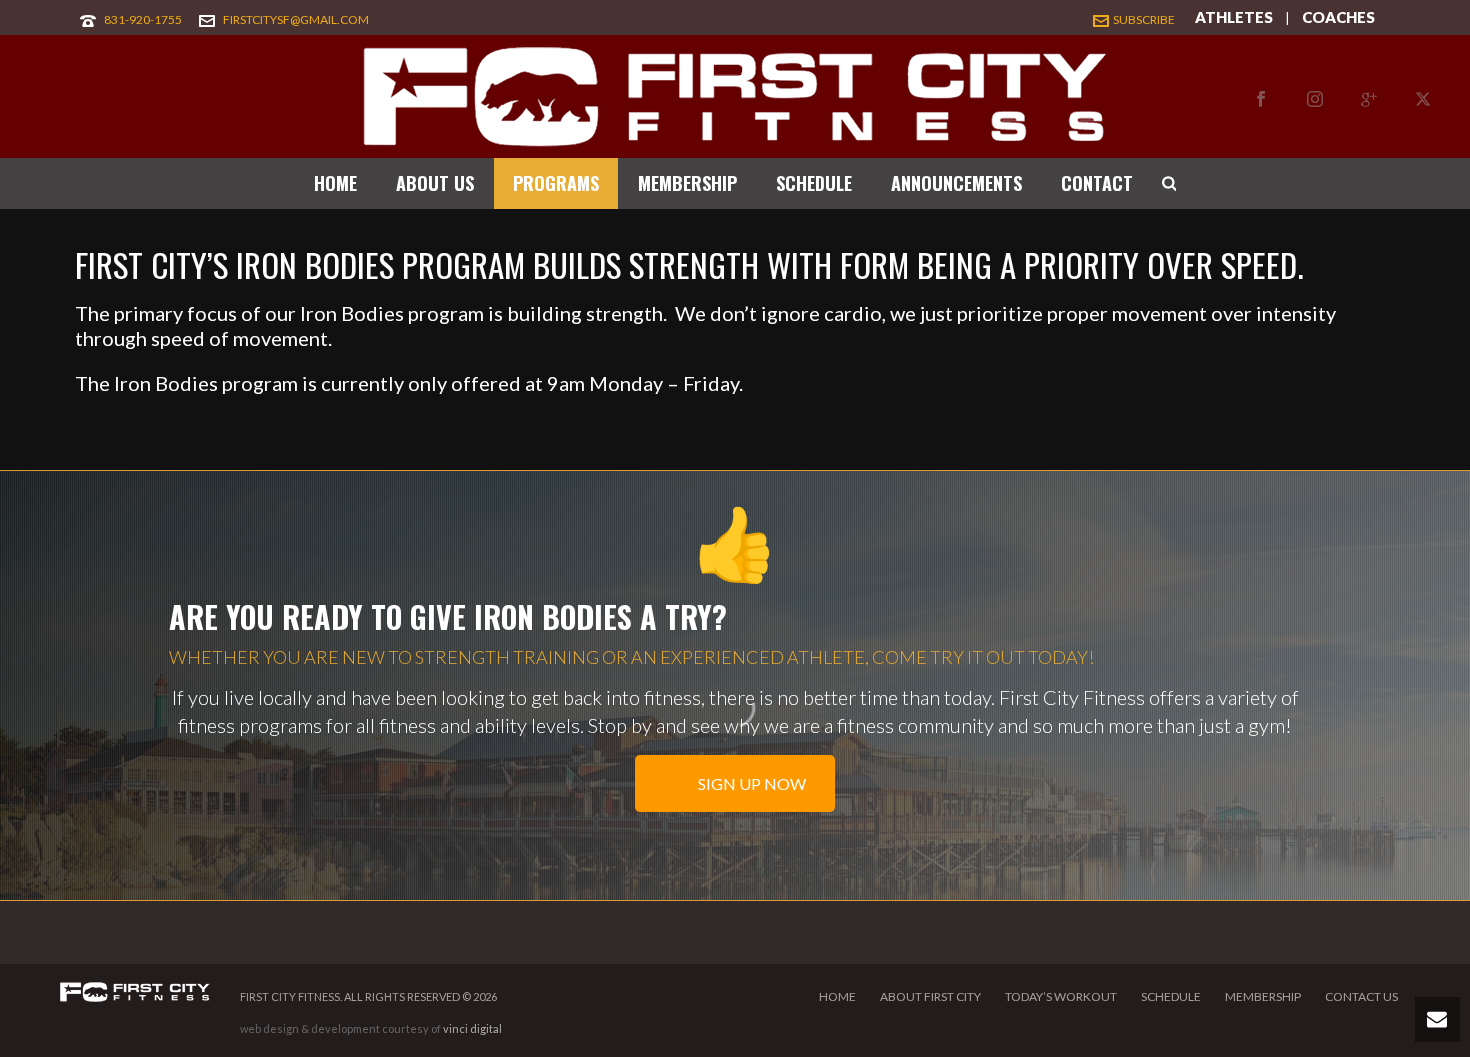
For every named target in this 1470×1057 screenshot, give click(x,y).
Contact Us (1361, 996)
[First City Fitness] (735, 96)
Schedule (1171, 996)
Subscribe (1144, 19)
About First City (930, 996)
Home (837, 996)
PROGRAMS (556, 183)
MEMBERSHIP (687, 183)
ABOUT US (435, 183)
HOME (335, 183)
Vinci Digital (472, 1028)
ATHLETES (1234, 17)
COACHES (1338, 17)
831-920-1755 (143, 19)
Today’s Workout (1061, 996)
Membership (1263, 996)
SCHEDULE (814, 183)
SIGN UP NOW (750, 783)
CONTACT (1097, 183)
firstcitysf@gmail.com (296, 19)
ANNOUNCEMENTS (956, 183)
